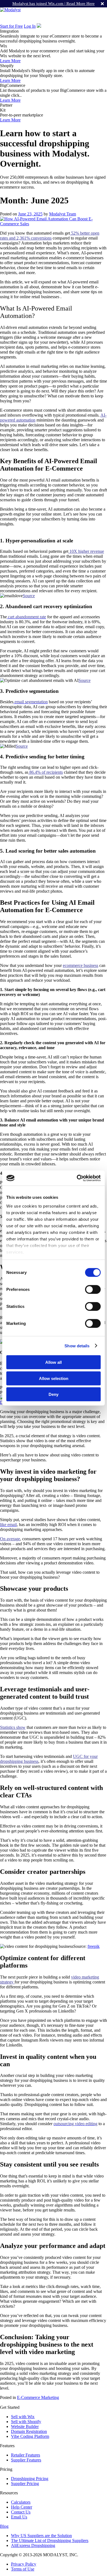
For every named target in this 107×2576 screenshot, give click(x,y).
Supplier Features (26, 2460)
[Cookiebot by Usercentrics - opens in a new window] (77, 1178)
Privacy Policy (24, 2564)
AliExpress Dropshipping (33, 2545)
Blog (4, 2526)
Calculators (21, 2502)
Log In (30, 26)
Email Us (19, 2517)
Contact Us (21, 2512)
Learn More (10, 61)
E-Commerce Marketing (38, 2397)
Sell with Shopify (26, 2422)
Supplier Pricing (25, 2484)
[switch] (93, 1290)
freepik (94, 1946)
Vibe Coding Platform (30, 2436)
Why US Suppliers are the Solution (41, 2536)
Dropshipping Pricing (30, 2479)
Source (29, 596)
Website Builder (25, 2426)
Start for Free (11, 26)
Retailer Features (26, 2455)
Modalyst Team (63, 214)
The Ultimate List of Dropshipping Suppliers (50, 2541)
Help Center (22, 2507)
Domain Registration (29, 2431)
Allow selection (54, 1378)
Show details (77, 1346)
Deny (54, 1394)
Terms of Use (23, 2569)
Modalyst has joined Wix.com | (54, 4)
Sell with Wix (23, 2417)
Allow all (54, 1362)
